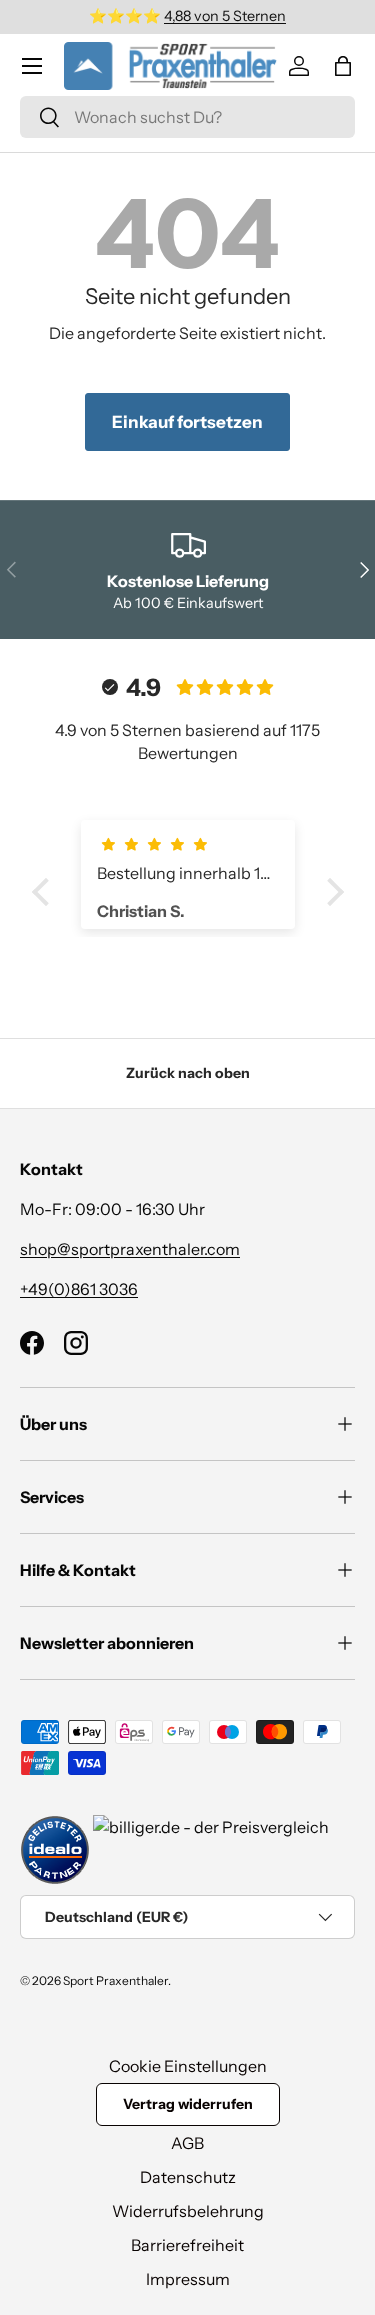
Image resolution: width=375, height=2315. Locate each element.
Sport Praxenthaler (115, 1980)
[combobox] (187, 117)
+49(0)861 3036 (79, 1289)
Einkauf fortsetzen (187, 422)
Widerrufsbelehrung (188, 2211)
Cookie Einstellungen (188, 2066)
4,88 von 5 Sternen (225, 16)
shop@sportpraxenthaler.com (130, 1249)
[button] (343, 66)
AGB (187, 2143)
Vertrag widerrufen (188, 2104)
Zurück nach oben (188, 1073)
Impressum (188, 2279)
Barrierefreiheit (187, 2245)
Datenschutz (188, 2177)
